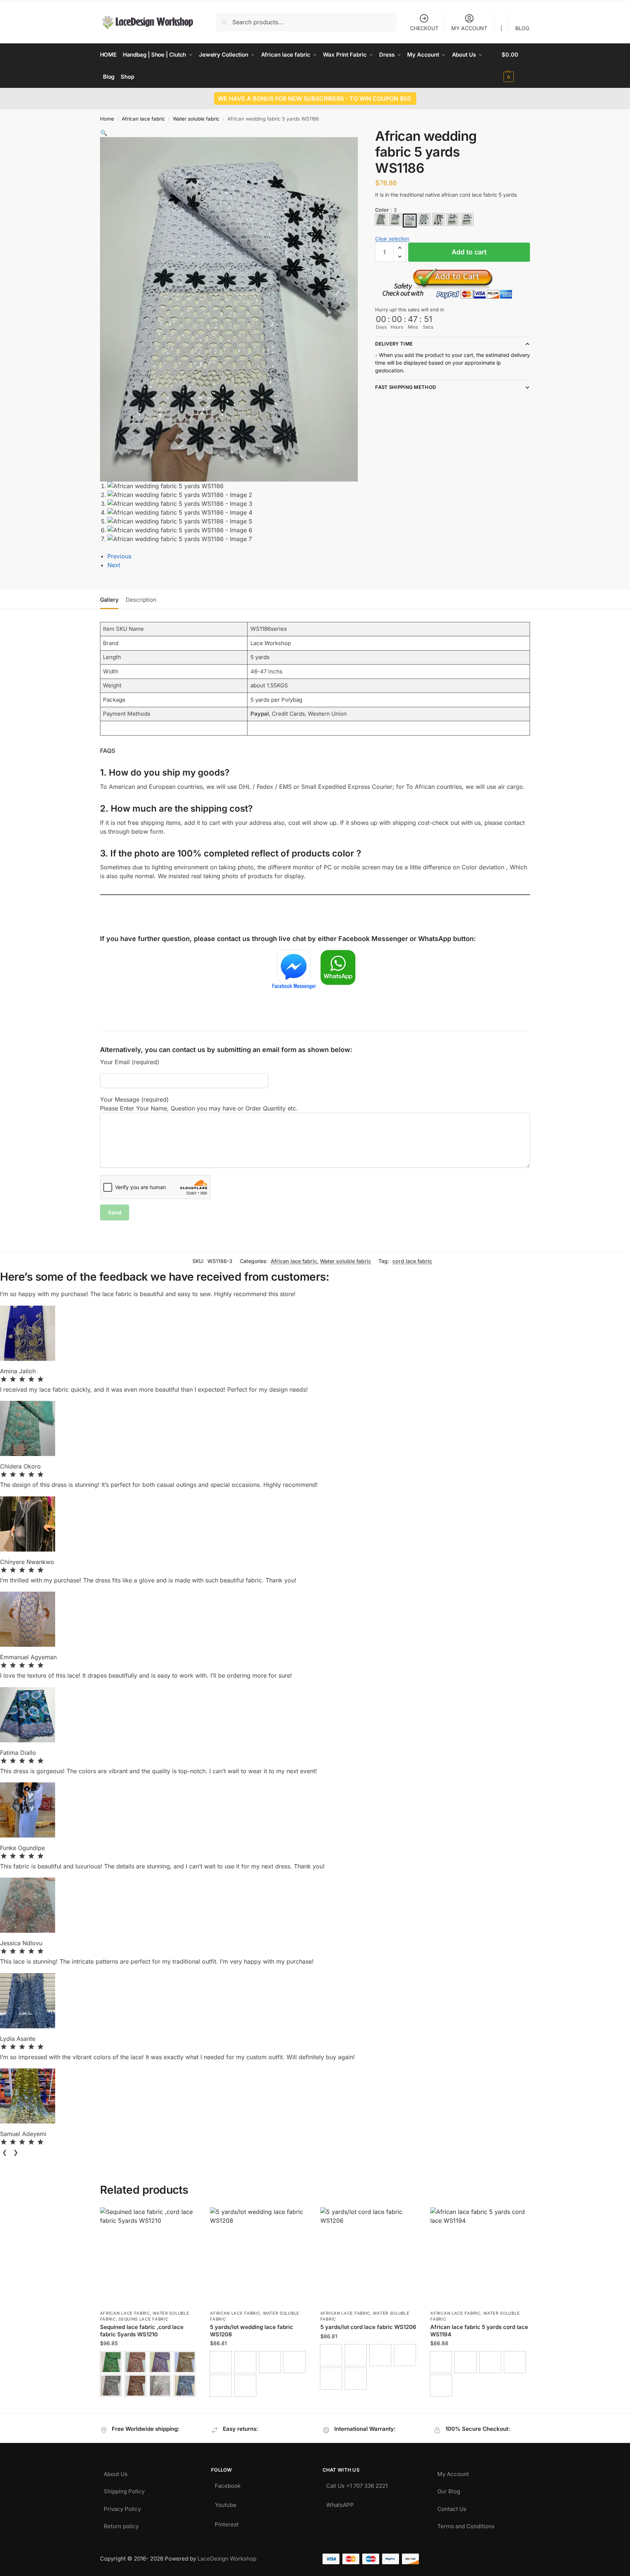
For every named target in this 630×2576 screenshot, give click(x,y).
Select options (150, 2406)
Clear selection (392, 239)
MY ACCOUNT (469, 28)
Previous (119, 556)
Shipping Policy (124, 2489)
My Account (453, 2472)
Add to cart (469, 252)
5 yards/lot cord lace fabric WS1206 (368, 2327)
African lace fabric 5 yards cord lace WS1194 (479, 2331)
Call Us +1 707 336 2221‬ (357, 2484)
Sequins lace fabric (143, 2319)
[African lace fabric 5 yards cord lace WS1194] (480, 2257)
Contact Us (452, 2507)
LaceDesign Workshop (227, 2559)
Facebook (228, 2484)
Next (114, 565)
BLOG (522, 28)
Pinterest (227, 2523)
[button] (516, 66)
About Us (116, 2472)
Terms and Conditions (466, 2524)
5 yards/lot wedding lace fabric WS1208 (252, 2331)
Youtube (226, 2503)
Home (107, 119)
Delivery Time (394, 344)
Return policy (121, 2524)
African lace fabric (143, 119)
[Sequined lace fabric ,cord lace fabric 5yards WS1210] (150, 2257)
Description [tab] (141, 600)
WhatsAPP (340, 2503)
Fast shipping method (405, 387)
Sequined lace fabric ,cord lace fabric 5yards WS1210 (142, 2331)
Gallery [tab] (109, 600)
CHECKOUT (424, 28)
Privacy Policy (122, 2507)
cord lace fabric (412, 1261)
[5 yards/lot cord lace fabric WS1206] (370, 2257)
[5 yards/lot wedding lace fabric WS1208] (260, 2257)
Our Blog (449, 2489)
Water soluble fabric (196, 119)
